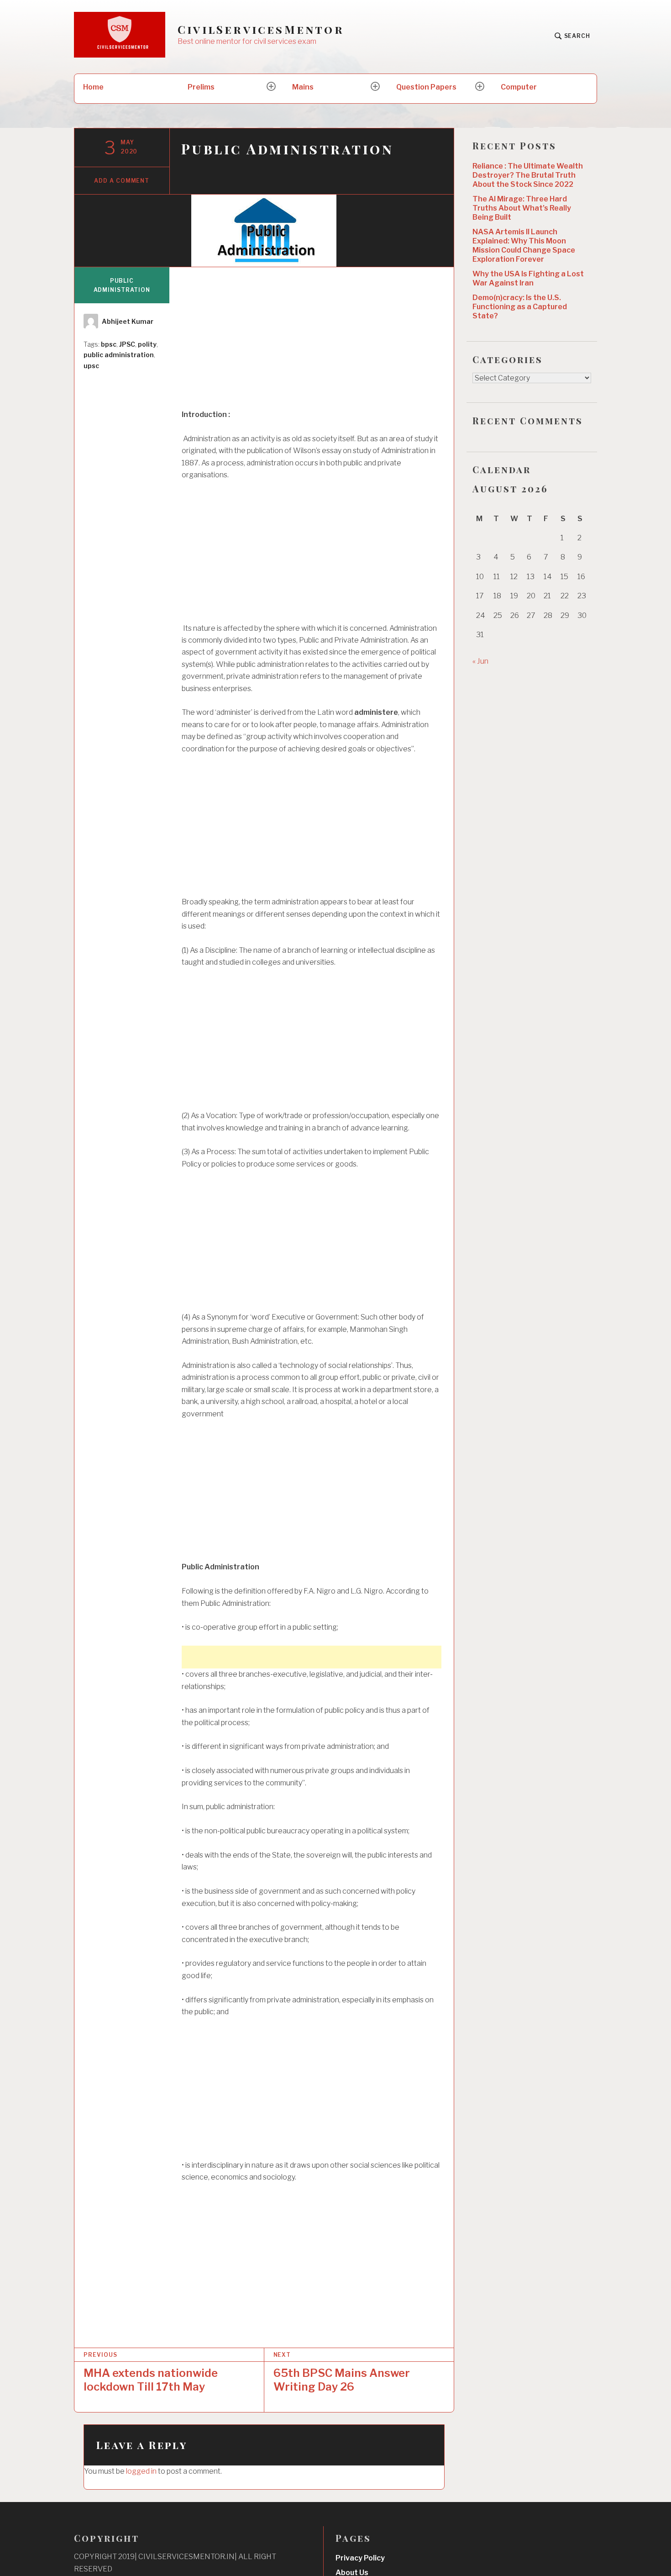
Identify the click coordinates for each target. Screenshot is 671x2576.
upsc (91, 366)
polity (147, 344)
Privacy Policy (360, 2558)
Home (93, 87)
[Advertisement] (312, 343)
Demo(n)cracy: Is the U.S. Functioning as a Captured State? (520, 307)
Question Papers (426, 87)
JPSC (127, 344)
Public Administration (122, 285)
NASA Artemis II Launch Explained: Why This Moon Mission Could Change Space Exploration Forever (524, 245)
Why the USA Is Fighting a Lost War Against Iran (528, 278)
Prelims (201, 87)
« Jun (480, 661)
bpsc (109, 344)
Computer (519, 87)
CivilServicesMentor (261, 29)
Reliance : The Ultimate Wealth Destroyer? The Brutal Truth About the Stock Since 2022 (528, 175)
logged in (141, 2471)
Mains (303, 87)
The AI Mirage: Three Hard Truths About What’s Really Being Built (522, 208)
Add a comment (122, 181)
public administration (119, 355)
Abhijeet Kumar (128, 321)
